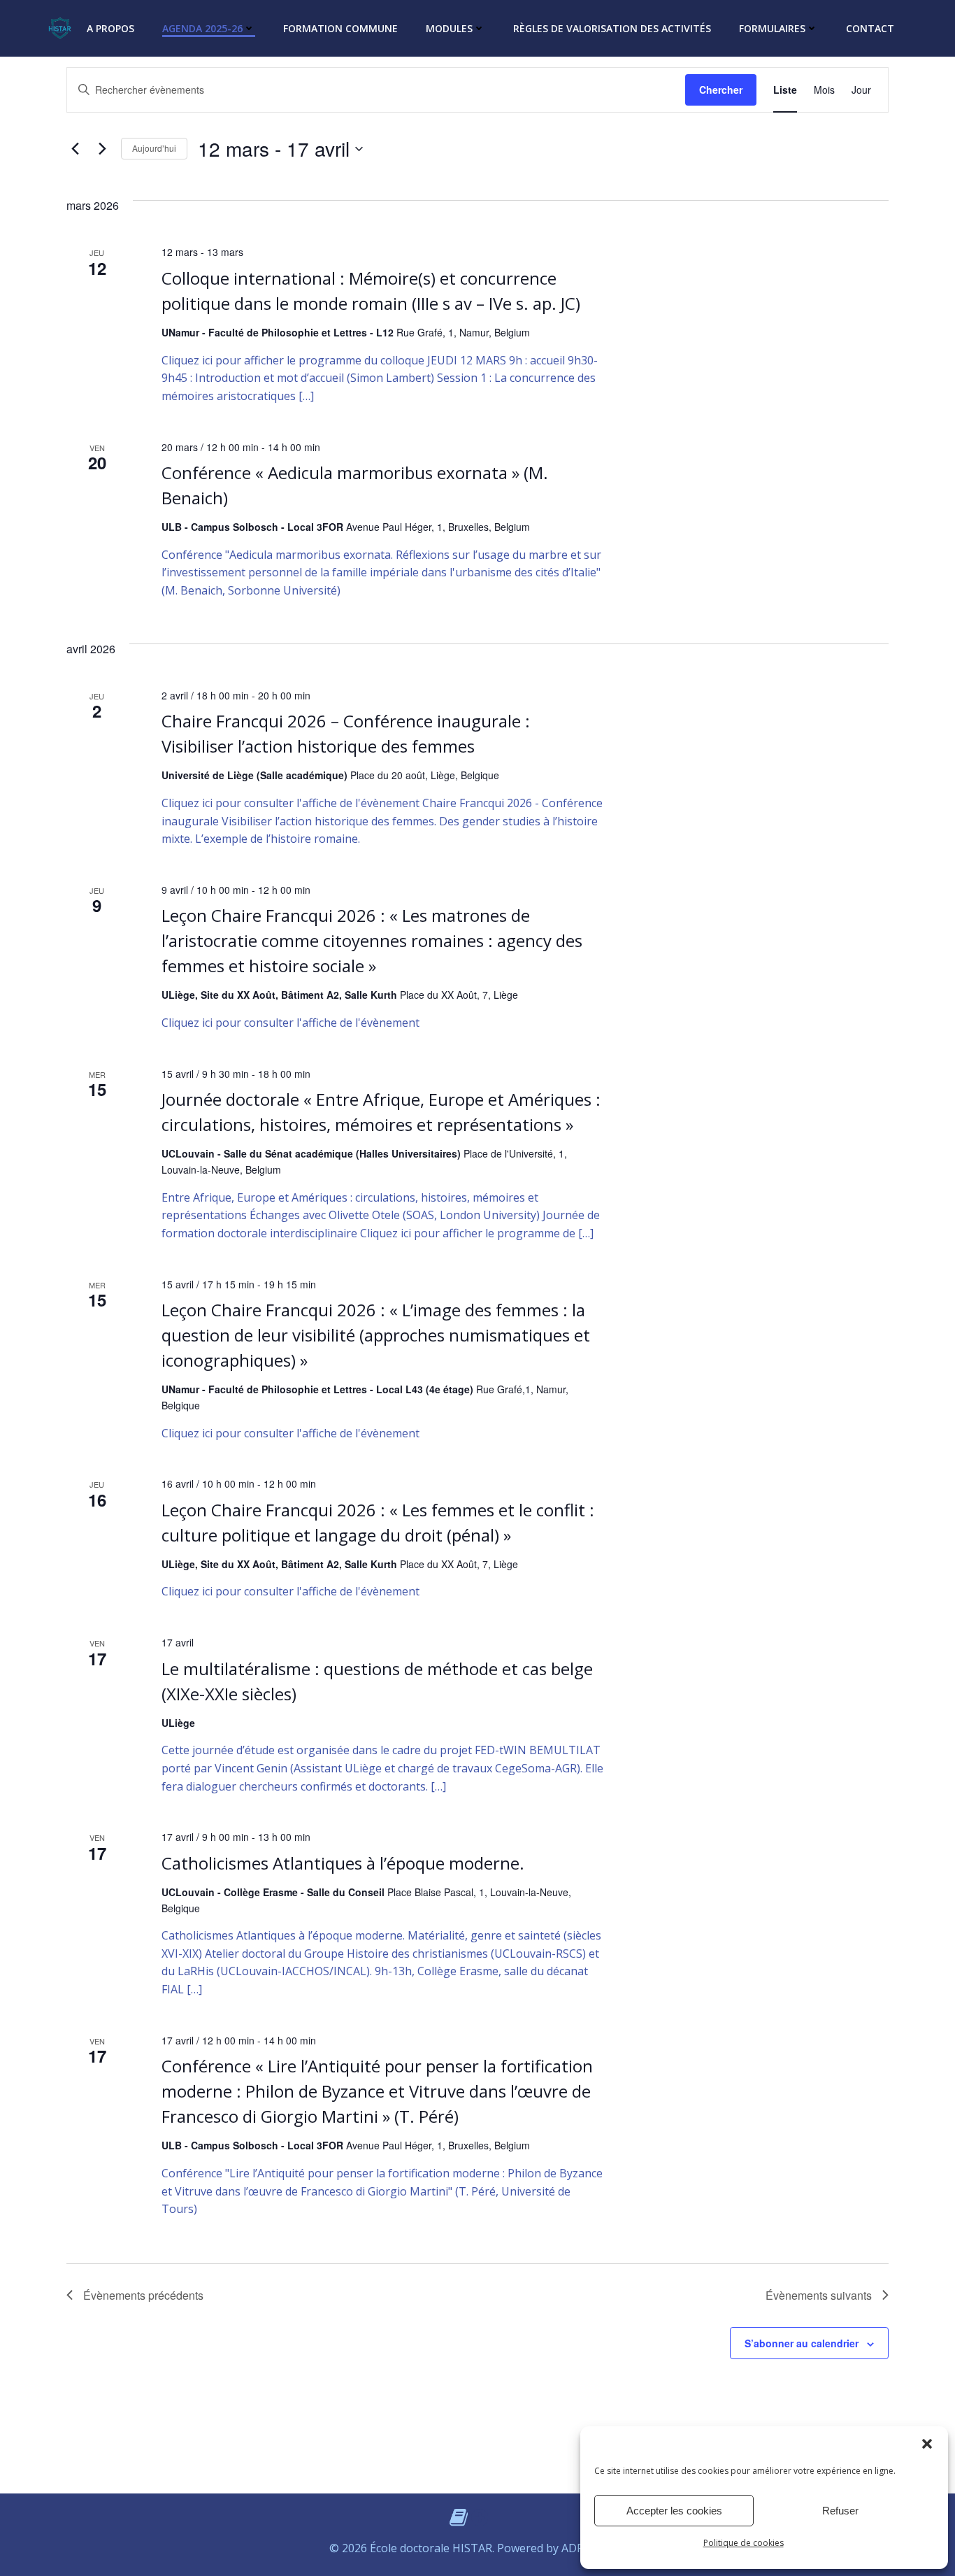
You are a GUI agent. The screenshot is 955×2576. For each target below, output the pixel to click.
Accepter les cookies (674, 2511)
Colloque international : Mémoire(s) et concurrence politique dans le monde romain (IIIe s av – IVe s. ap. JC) (371, 291)
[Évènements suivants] (102, 149)
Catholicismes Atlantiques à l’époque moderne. (343, 1863)
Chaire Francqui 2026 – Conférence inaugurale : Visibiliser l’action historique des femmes (346, 733)
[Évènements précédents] (75, 149)
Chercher (721, 90)
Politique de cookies (744, 2543)
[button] (927, 2444)
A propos (110, 28)
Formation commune (340, 28)
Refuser (840, 2511)
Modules (449, 28)
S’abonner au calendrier (802, 2343)
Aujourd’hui (154, 148)
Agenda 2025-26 (202, 28)
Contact (870, 28)
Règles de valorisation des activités (612, 28)
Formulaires (772, 28)
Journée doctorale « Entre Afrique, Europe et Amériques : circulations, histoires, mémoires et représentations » (381, 1112)
